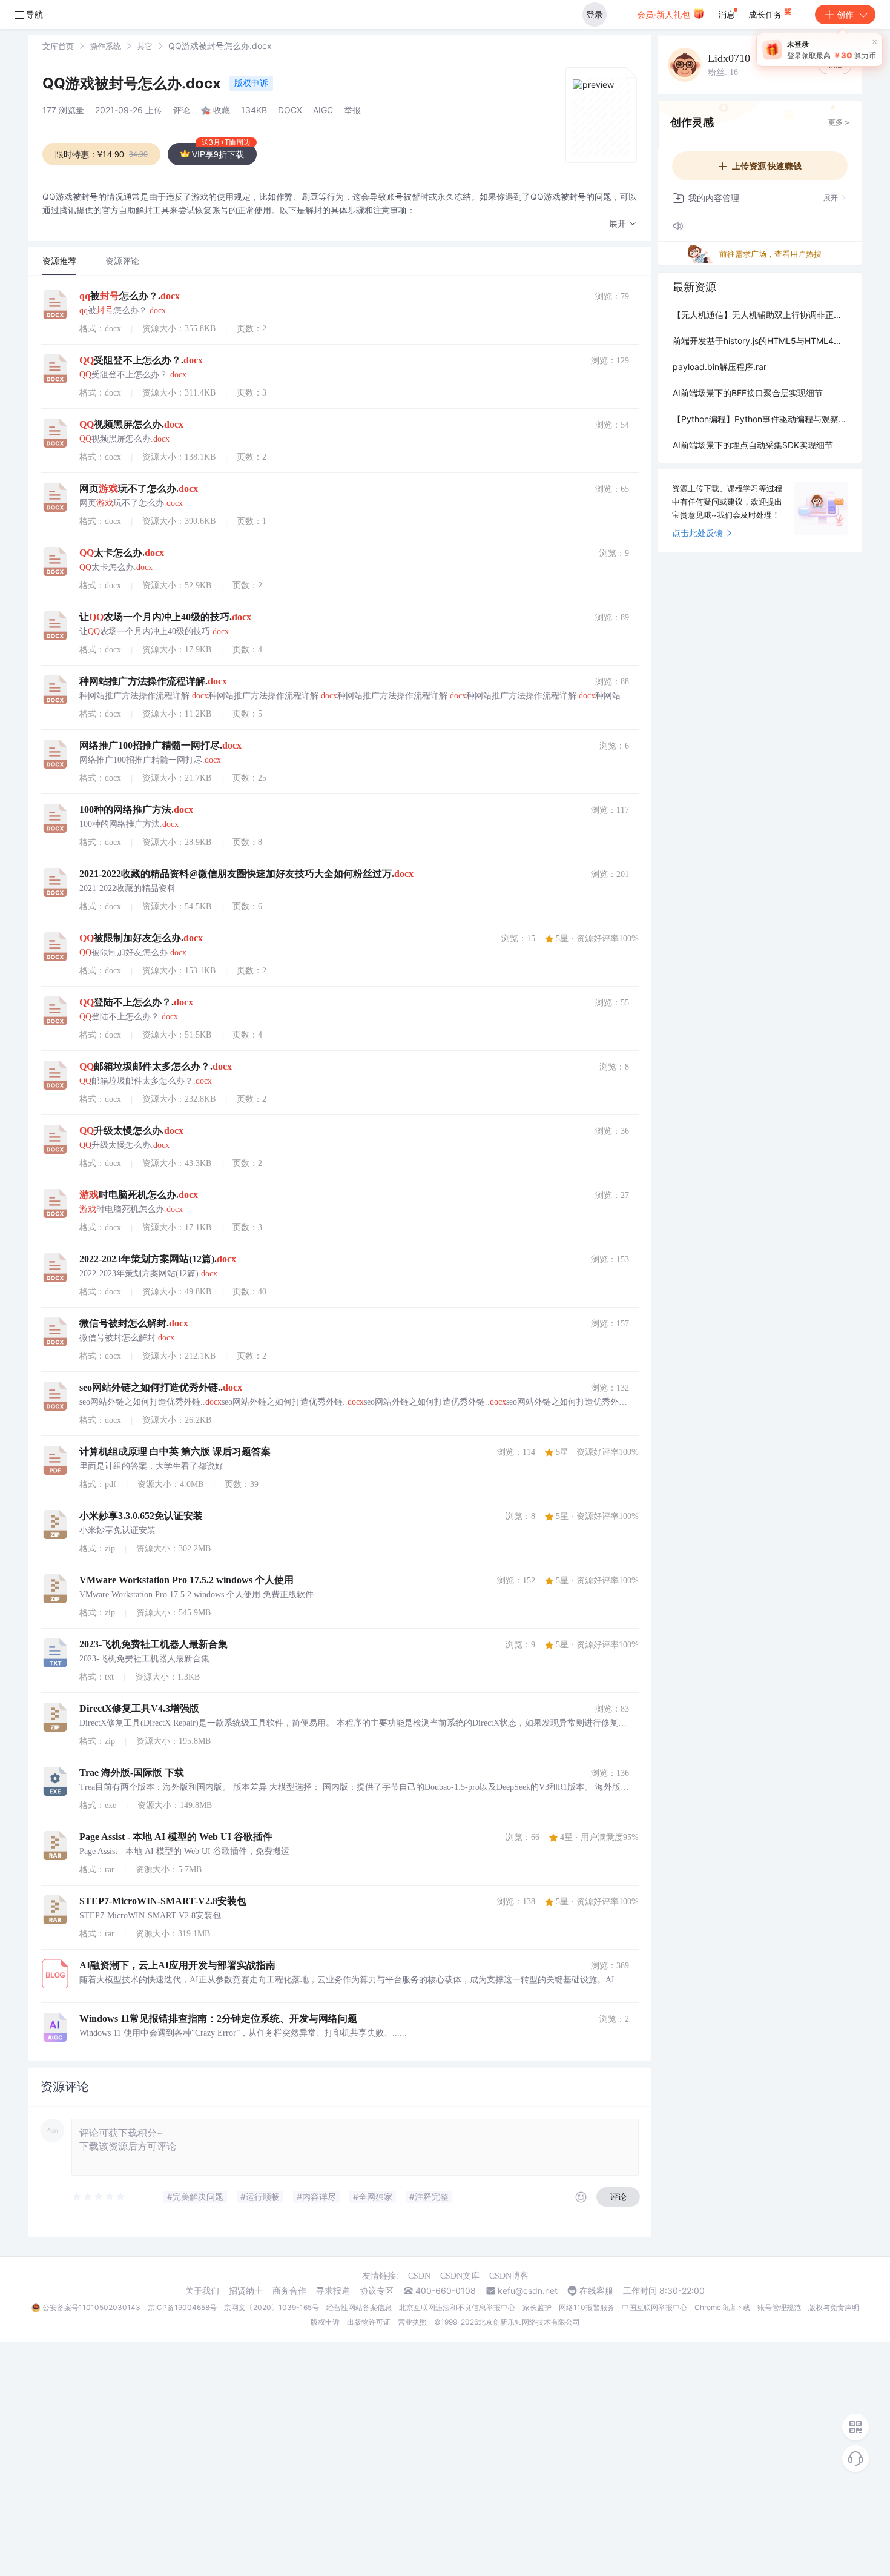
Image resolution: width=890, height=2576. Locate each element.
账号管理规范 (779, 2307)
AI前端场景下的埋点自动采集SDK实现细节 (753, 445)
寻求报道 (333, 2291)
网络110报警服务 (587, 2307)
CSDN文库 (460, 2276)
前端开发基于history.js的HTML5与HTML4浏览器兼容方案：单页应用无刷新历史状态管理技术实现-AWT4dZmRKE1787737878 (760, 341)
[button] (623, 224)
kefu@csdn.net (528, 2291)
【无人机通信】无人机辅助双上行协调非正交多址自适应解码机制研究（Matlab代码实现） (760, 315)
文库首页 (58, 46)
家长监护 (537, 2307)
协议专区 (377, 2291)
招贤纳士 (246, 2291)
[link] (58, 46)
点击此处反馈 (697, 533)
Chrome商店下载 (722, 2307)
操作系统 (105, 46)
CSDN (419, 2276)
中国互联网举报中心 (654, 2307)
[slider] (99, 2197)
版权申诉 (251, 83)
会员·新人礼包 (665, 14)
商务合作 (289, 2291)
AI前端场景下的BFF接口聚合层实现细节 (748, 393)
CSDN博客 (509, 2276)
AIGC (323, 110)
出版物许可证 (369, 2322)
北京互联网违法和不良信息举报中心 (457, 2307)
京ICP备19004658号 (182, 2307)
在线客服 (596, 2291)
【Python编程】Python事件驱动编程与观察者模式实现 (760, 419)
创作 (845, 14)
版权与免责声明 (834, 2307)
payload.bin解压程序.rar (720, 367)
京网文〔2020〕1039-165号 (272, 2307)
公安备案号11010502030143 (91, 2307)
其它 (145, 46)
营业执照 (412, 2322)
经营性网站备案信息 (359, 2307)
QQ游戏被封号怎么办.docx (133, 83)
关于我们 (202, 2291)
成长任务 (766, 14)
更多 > (839, 122)
